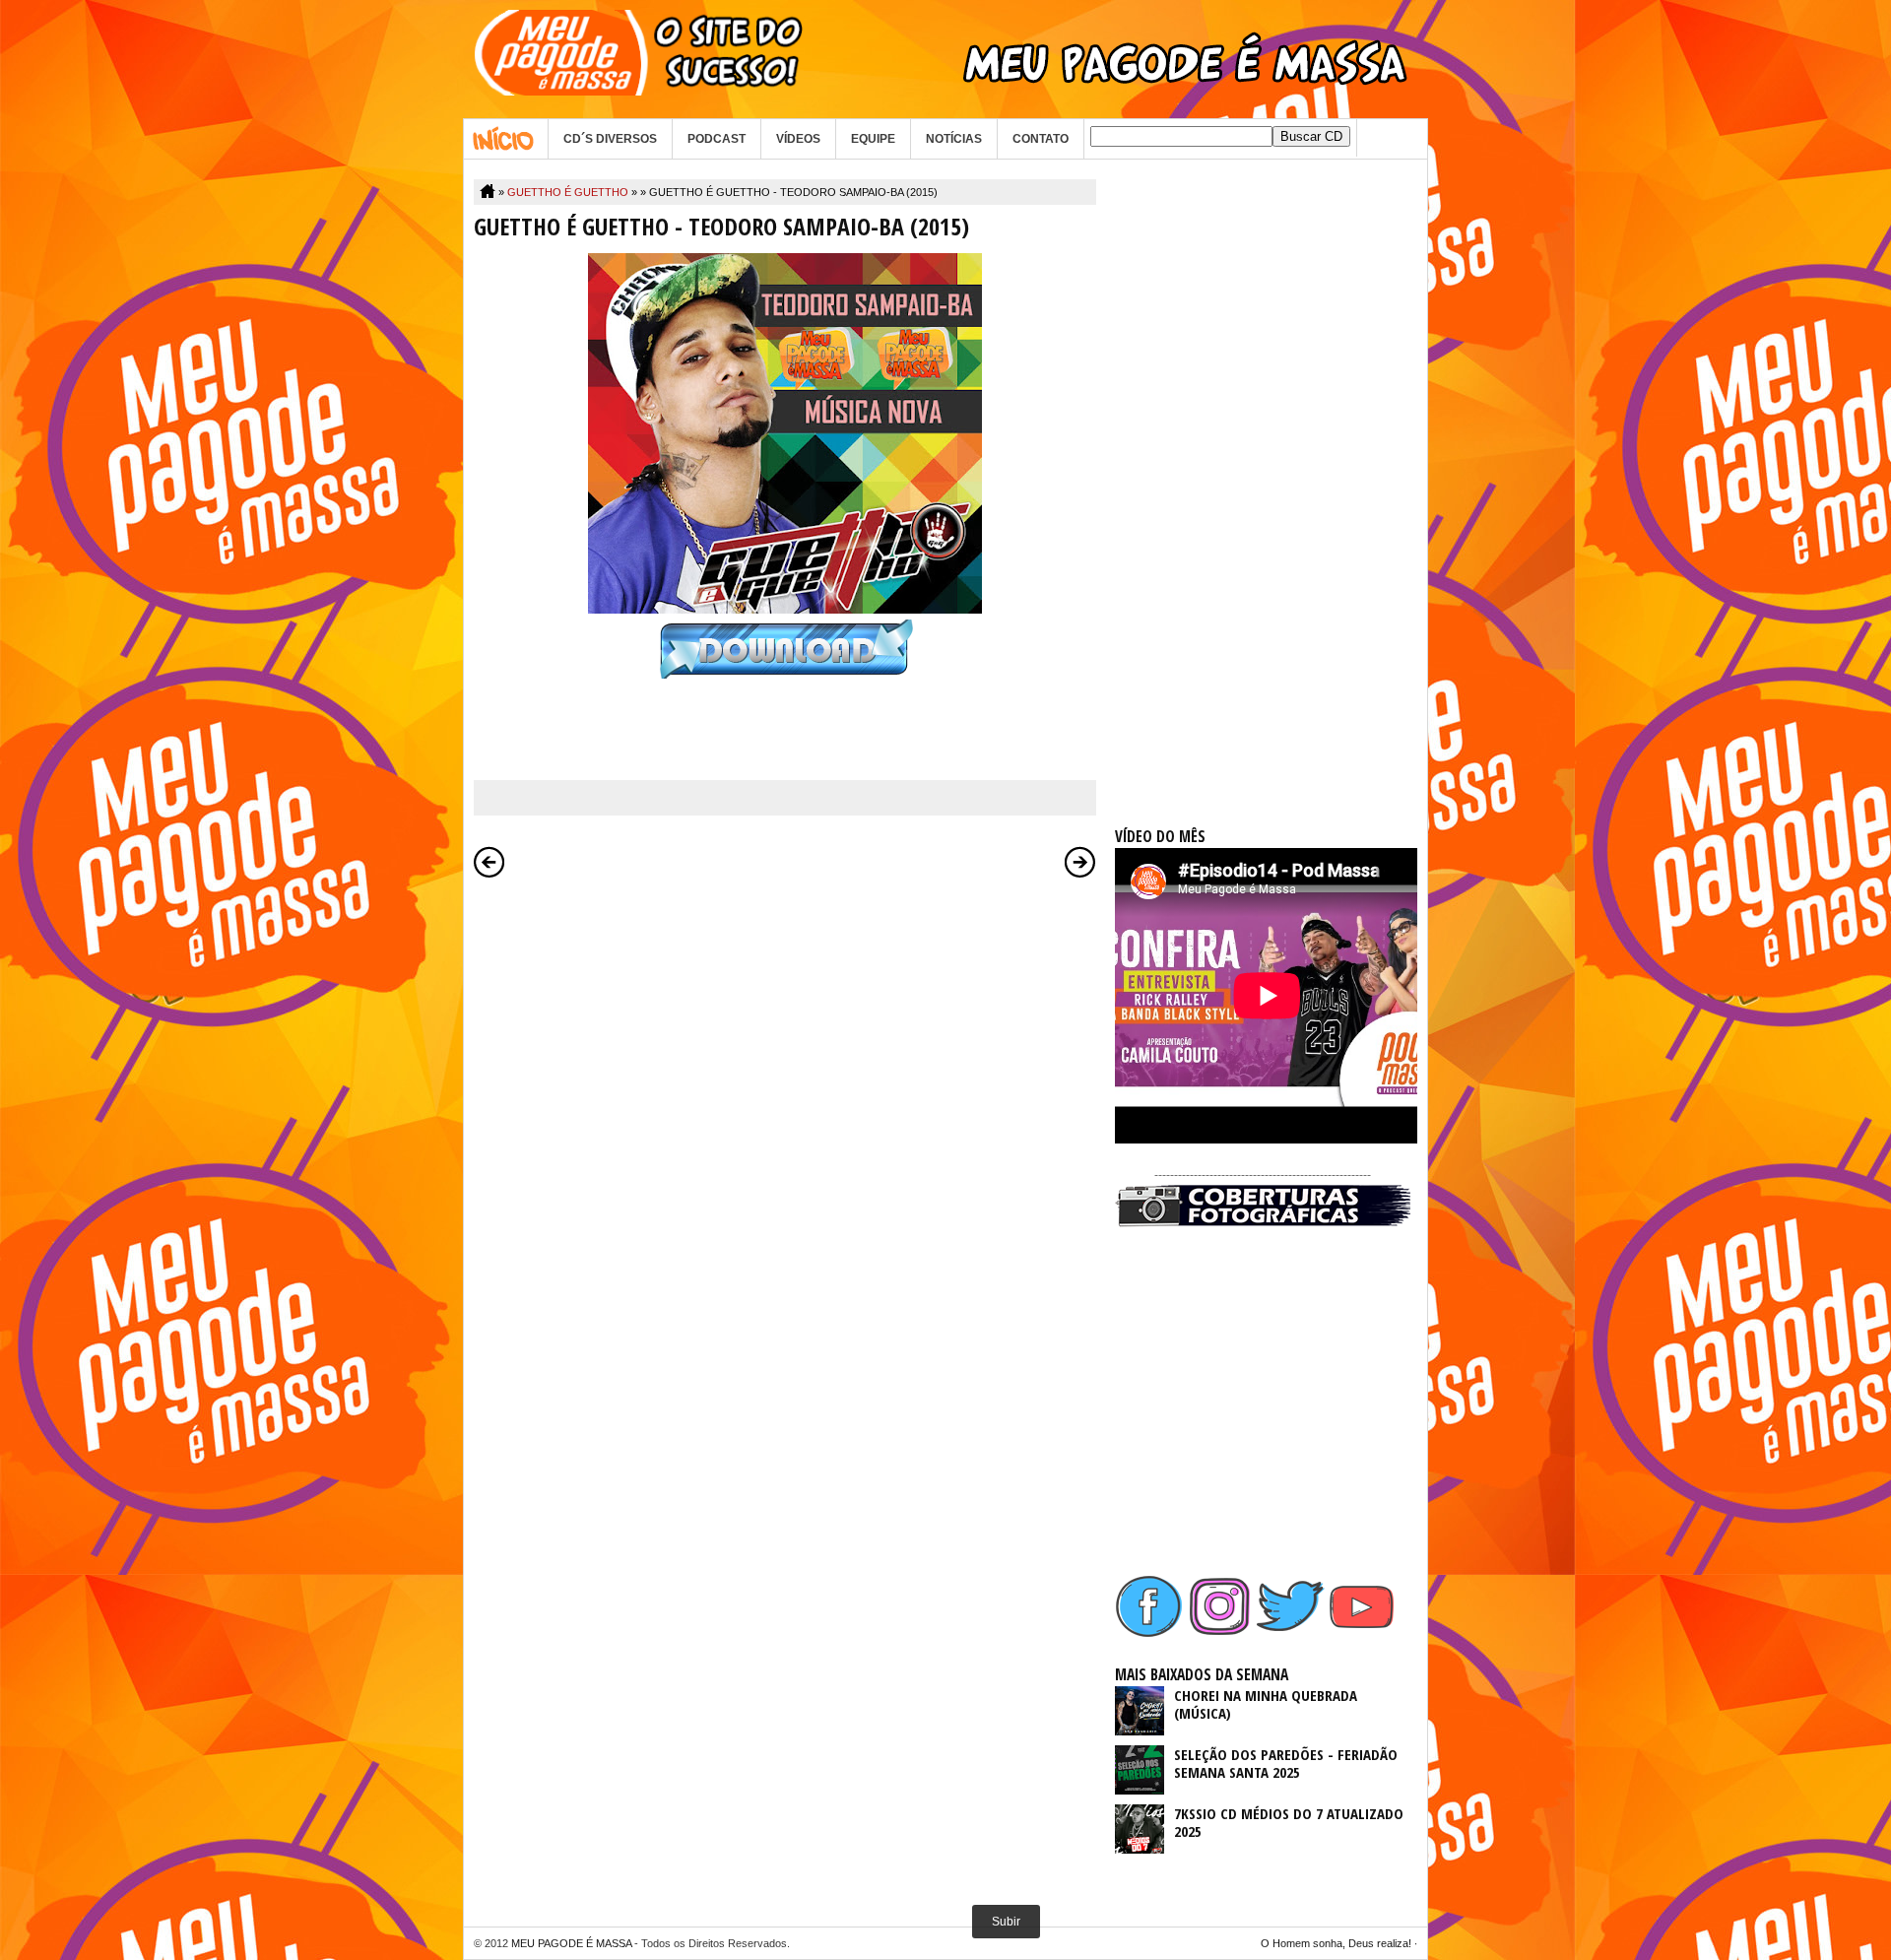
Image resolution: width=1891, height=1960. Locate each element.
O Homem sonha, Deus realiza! (1336, 1943)
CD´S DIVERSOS (610, 139)
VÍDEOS (798, 139)
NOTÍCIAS (954, 139)
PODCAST (717, 139)
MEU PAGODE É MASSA (571, 1943)
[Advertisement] (1263, 475)
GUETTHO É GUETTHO (568, 192)
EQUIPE (873, 139)
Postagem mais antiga (1080, 862)
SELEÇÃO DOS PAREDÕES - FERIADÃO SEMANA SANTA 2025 (1286, 1763)
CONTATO (1041, 139)
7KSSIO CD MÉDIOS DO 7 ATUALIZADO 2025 (1289, 1822)
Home (506, 139)
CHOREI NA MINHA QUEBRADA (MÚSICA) (1266, 1704)
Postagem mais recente (489, 862)
